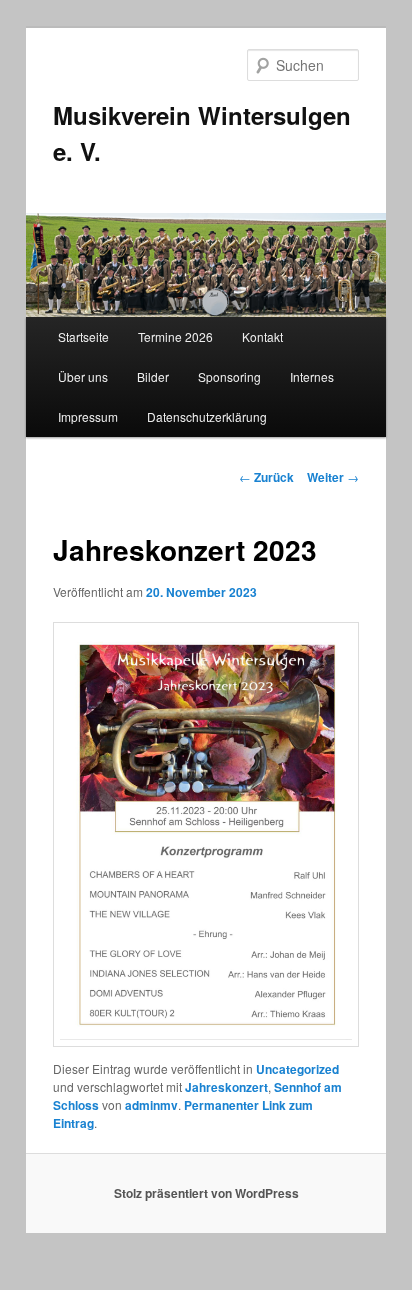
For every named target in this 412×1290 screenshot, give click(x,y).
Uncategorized (297, 1069)
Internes (312, 376)
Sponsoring (229, 376)
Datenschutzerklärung (207, 416)
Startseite (83, 336)
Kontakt (262, 336)
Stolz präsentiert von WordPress (206, 1193)
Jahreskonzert (226, 1087)
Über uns (83, 376)
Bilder (153, 376)
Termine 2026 (175, 336)
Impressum (88, 416)
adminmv (151, 1105)
